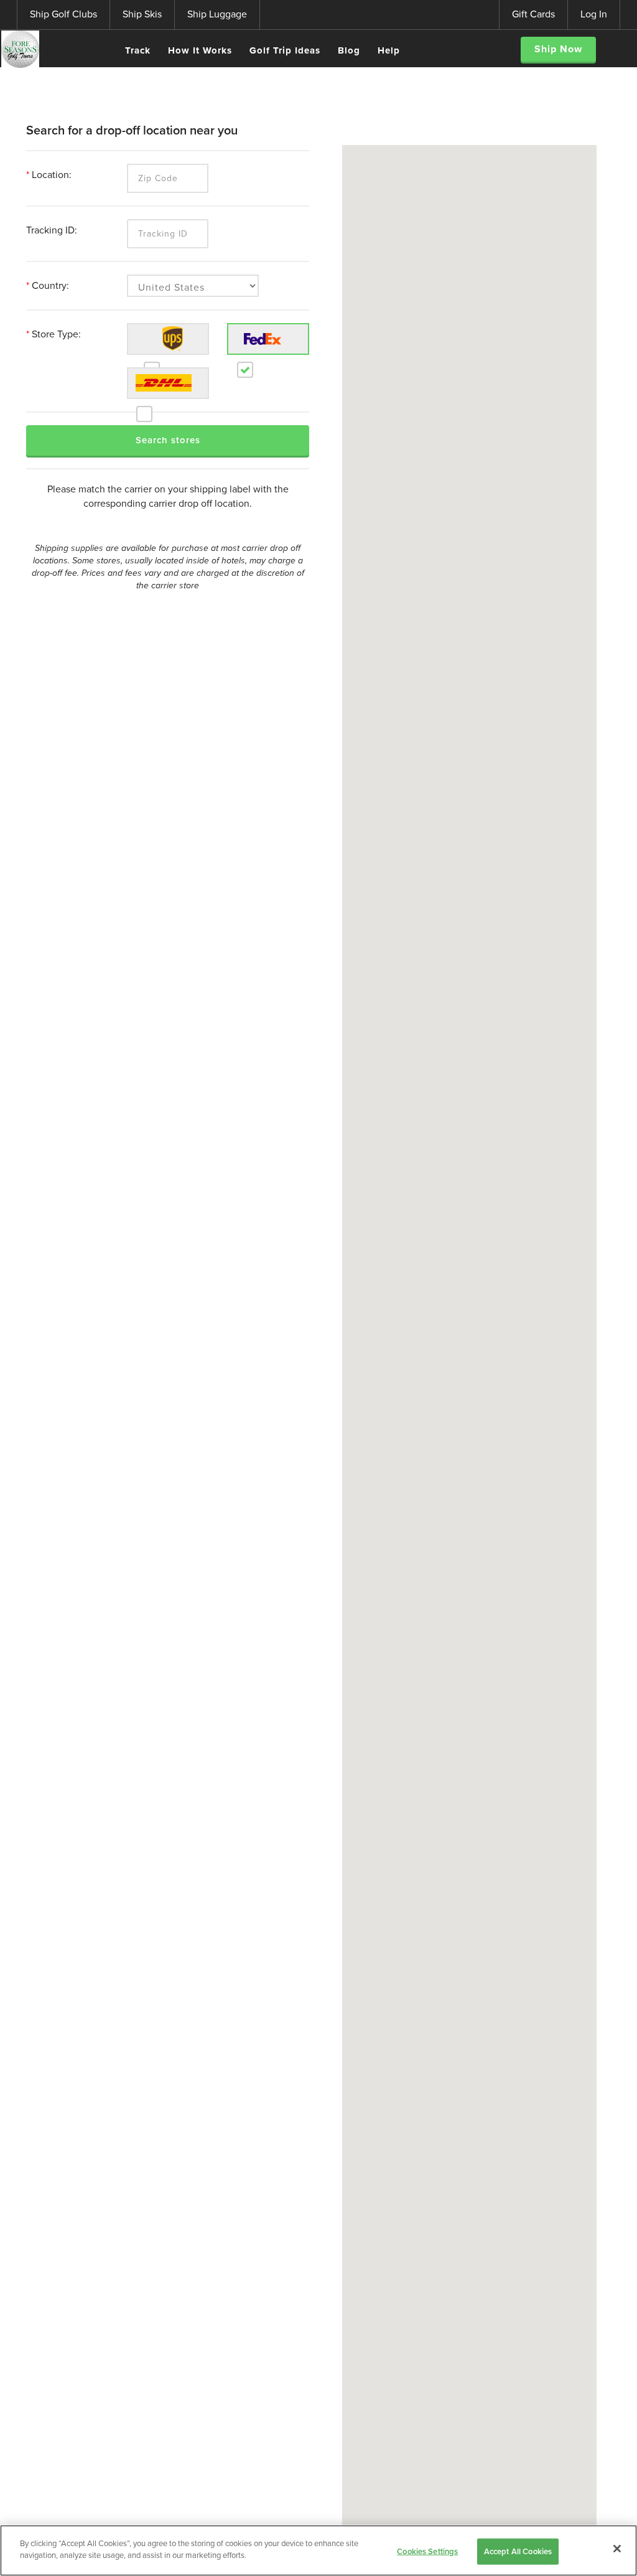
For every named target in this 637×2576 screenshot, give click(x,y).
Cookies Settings (427, 2551)
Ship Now (558, 49)
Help (389, 50)
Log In (594, 14)
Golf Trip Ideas (285, 50)
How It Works (200, 50)
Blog (349, 50)
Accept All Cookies (518, 2551)
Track (138, 50)
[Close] (617, 2549)
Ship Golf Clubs (63, 14)
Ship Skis (142, 14)
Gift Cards (533, 14)
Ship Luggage (217, 14)
